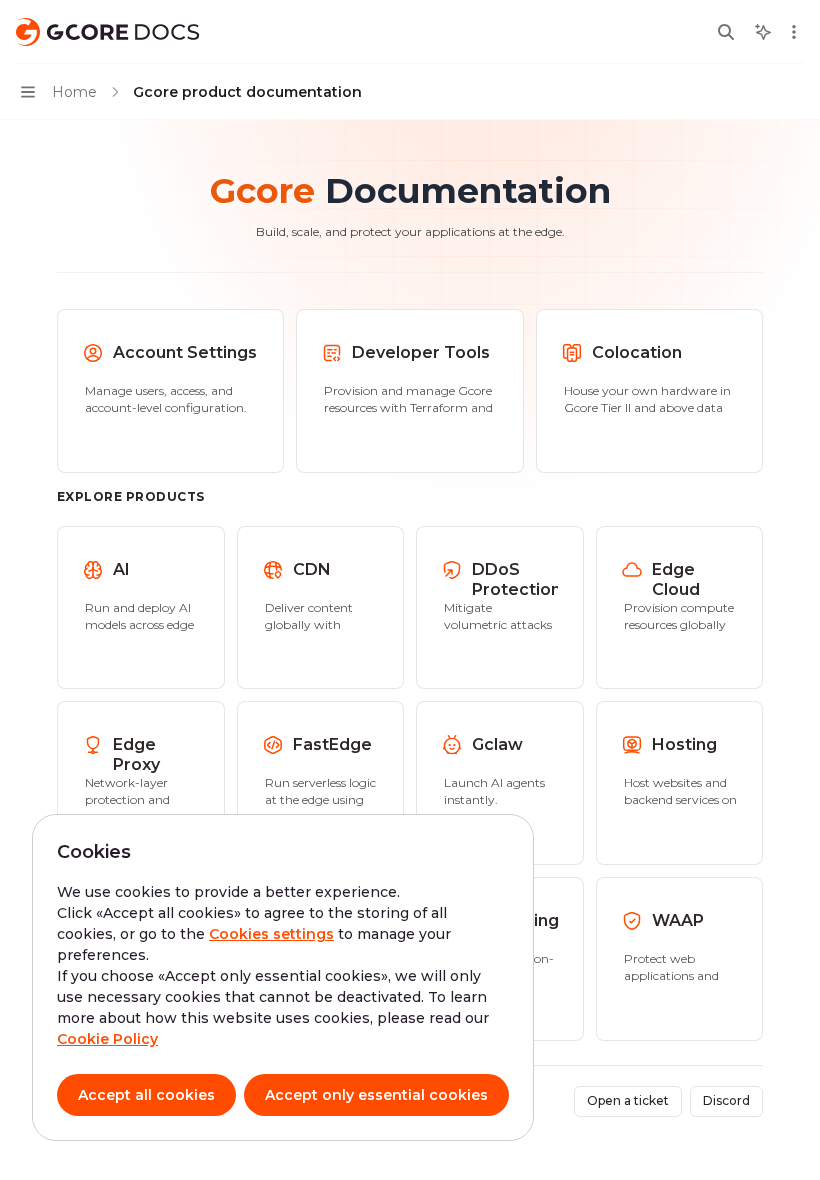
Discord (726, 1100)
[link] (170, 391)
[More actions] (794, 32)
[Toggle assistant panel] (763, 32)
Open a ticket (628, 1100)
